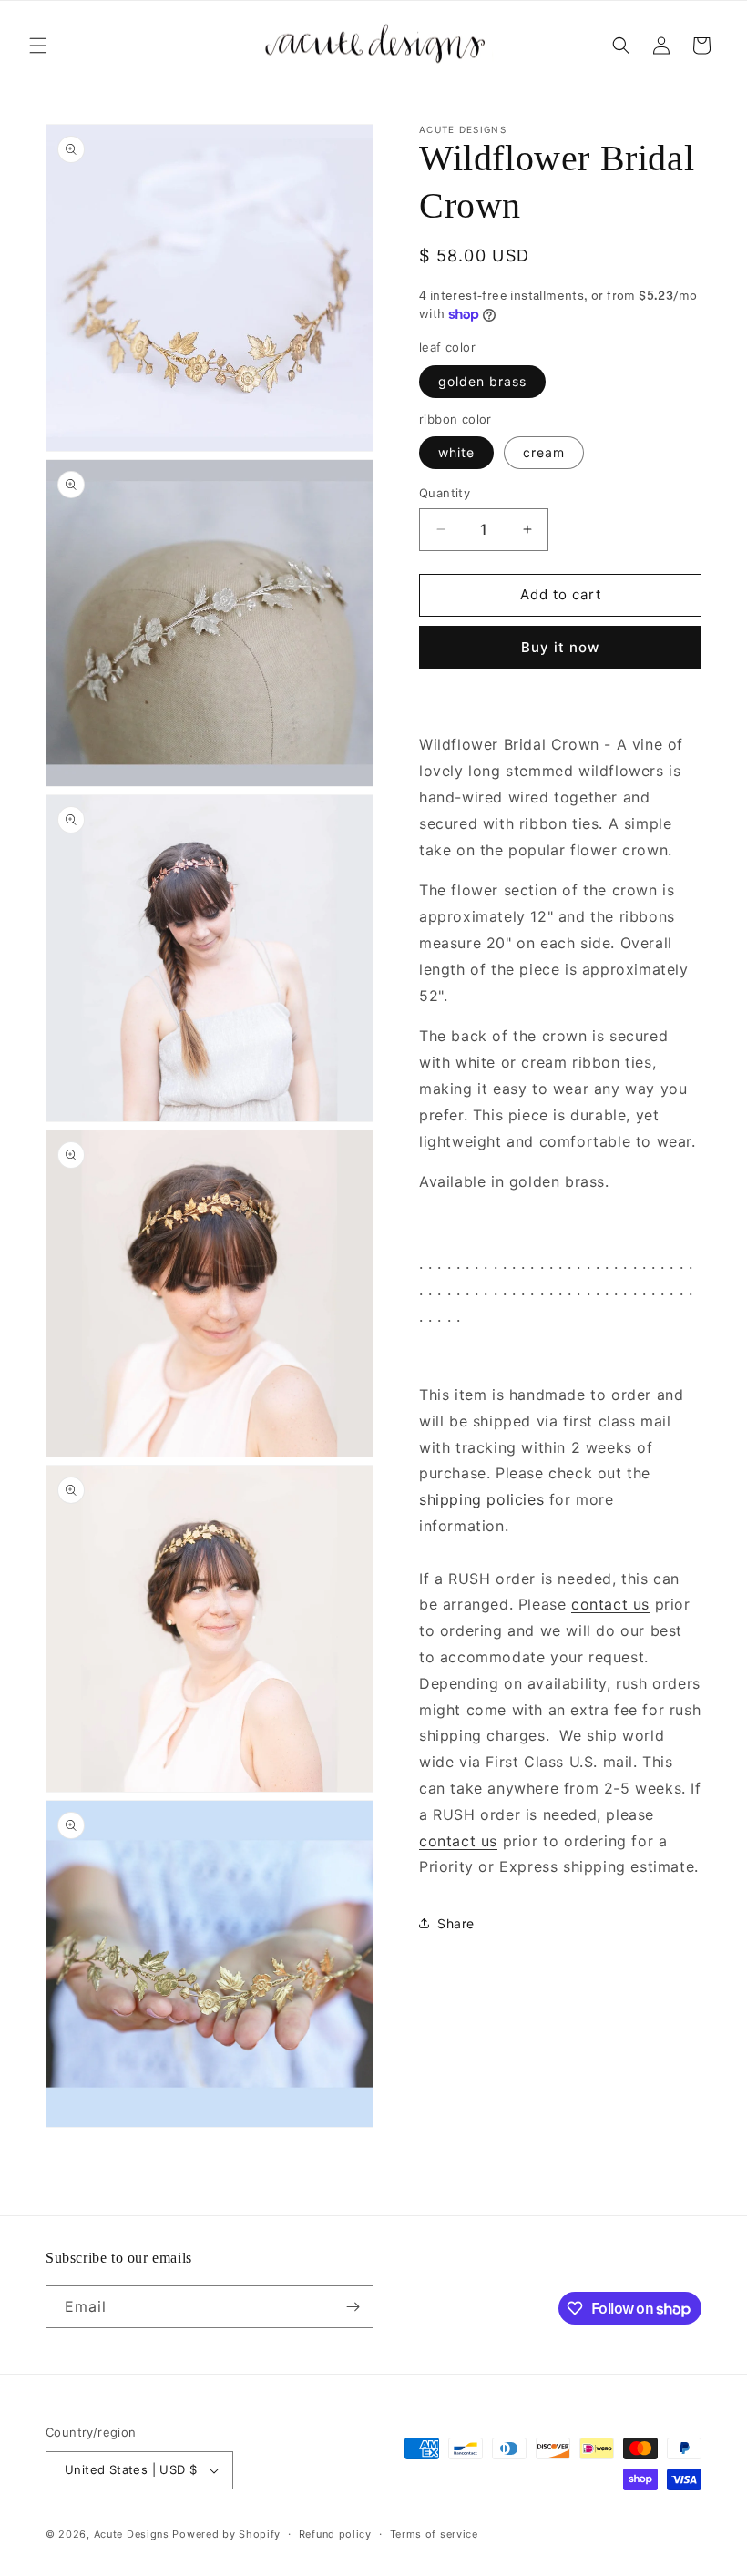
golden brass (482, 381)
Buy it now (560, 647)
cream (544, 452)
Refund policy (335, 2534)
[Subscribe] (353, 2307)
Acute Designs (133, 2534)
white (456, 452)
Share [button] (456, 1923)
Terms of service (434, 2534)
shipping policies (481, 1499)
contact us (610, 1604)
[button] (38, 46)
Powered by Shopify (226, 2534)
